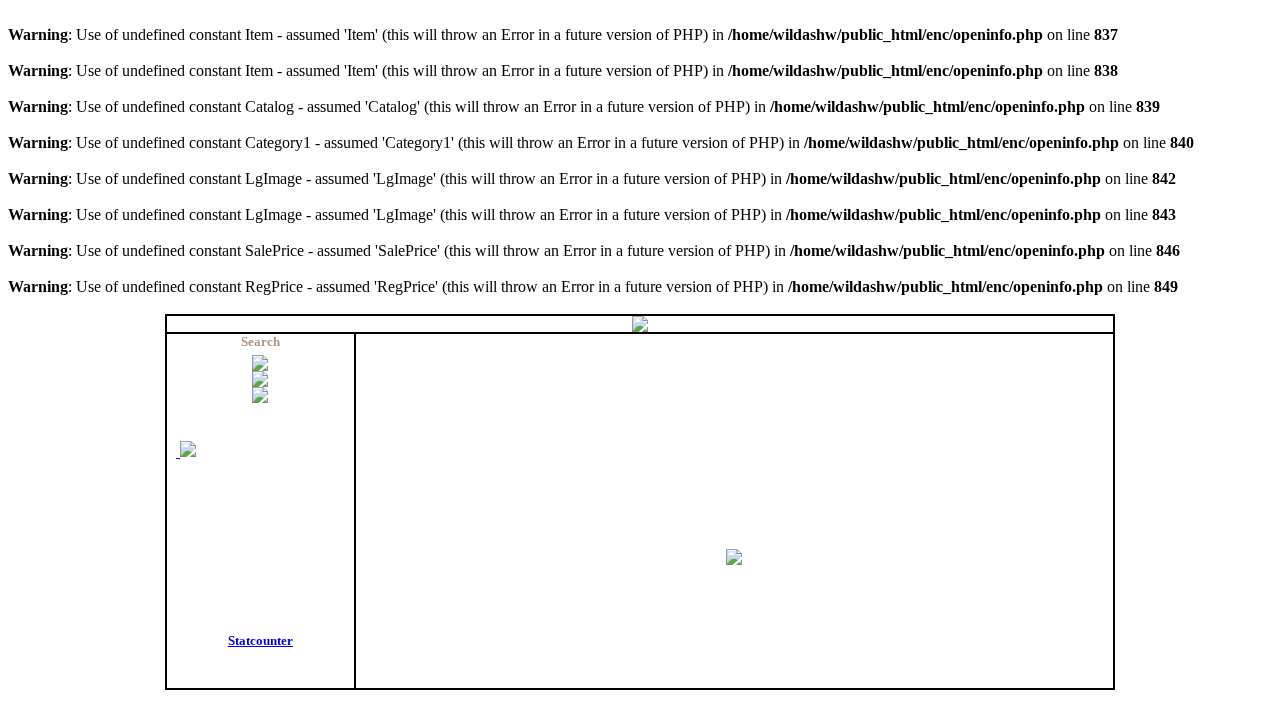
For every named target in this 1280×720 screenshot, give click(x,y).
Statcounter (260, 640)
